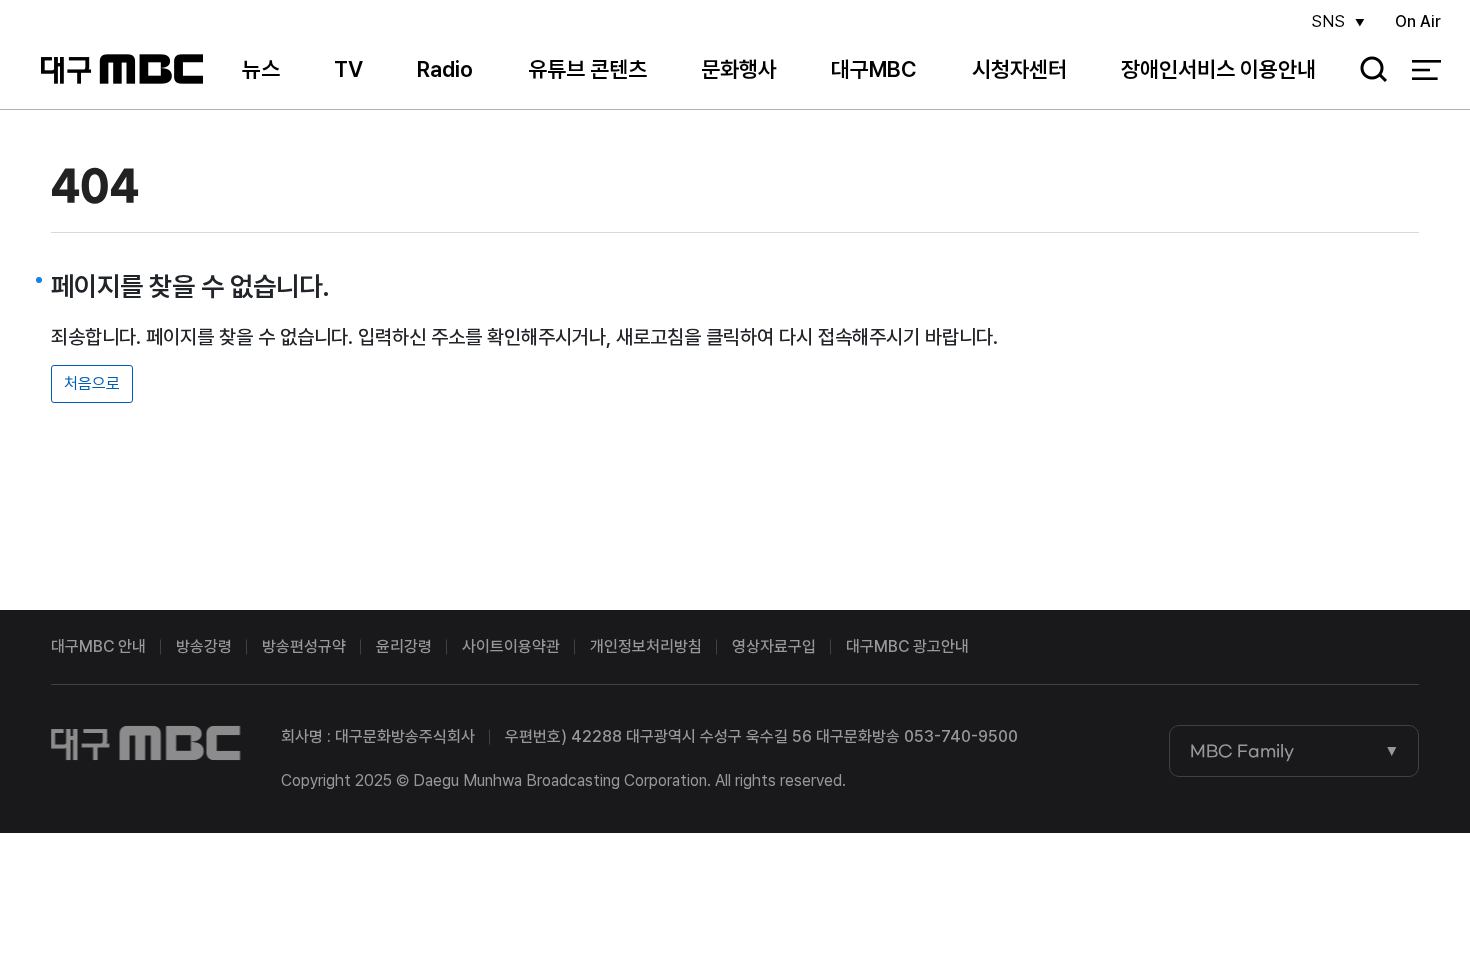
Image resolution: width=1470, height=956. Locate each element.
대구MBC (121, 69)
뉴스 (261, 69)
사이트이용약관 (511, 646)
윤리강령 (404, 646)
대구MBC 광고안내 (907, 646)
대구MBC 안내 (98, 646)
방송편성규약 (304, 646)
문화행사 (739, 69)
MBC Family (1242, 751)
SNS (1328, 21)
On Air (1418, 21)
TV (348, 69)
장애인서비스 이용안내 (1218, 69)
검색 (1367, 70)
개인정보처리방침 (646, 646)
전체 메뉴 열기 (1426, 70)
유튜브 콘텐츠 (587, 69)
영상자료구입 (774, 646)
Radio (445, 69)
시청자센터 (1019, 69)
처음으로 (92, 383)
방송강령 (204, 646)
